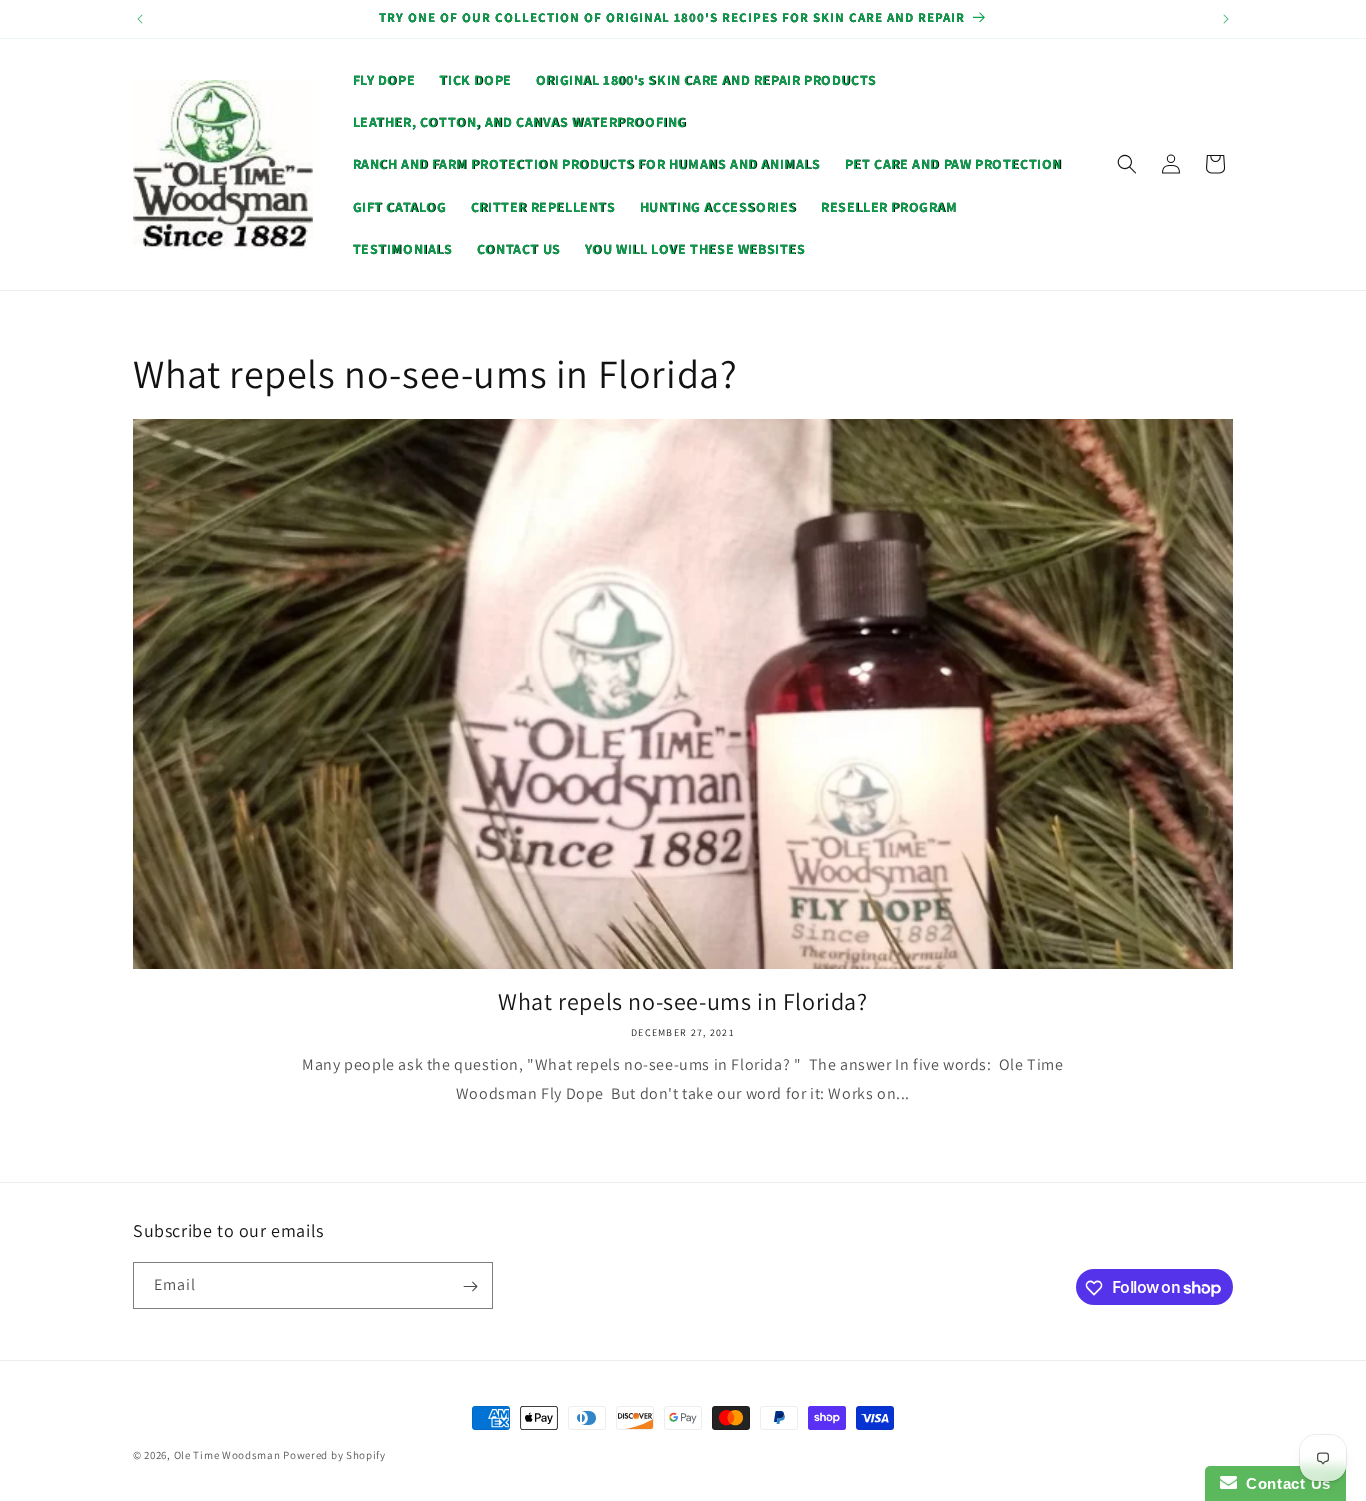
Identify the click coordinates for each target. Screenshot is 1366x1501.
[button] (1127, 164)
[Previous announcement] (140, 19)
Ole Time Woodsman (227, 1455)
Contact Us (1284, 1483)
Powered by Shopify (334, 1455)
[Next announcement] (1226, 19)
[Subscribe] (470, 1286)
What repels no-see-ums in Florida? (682, 1001)
